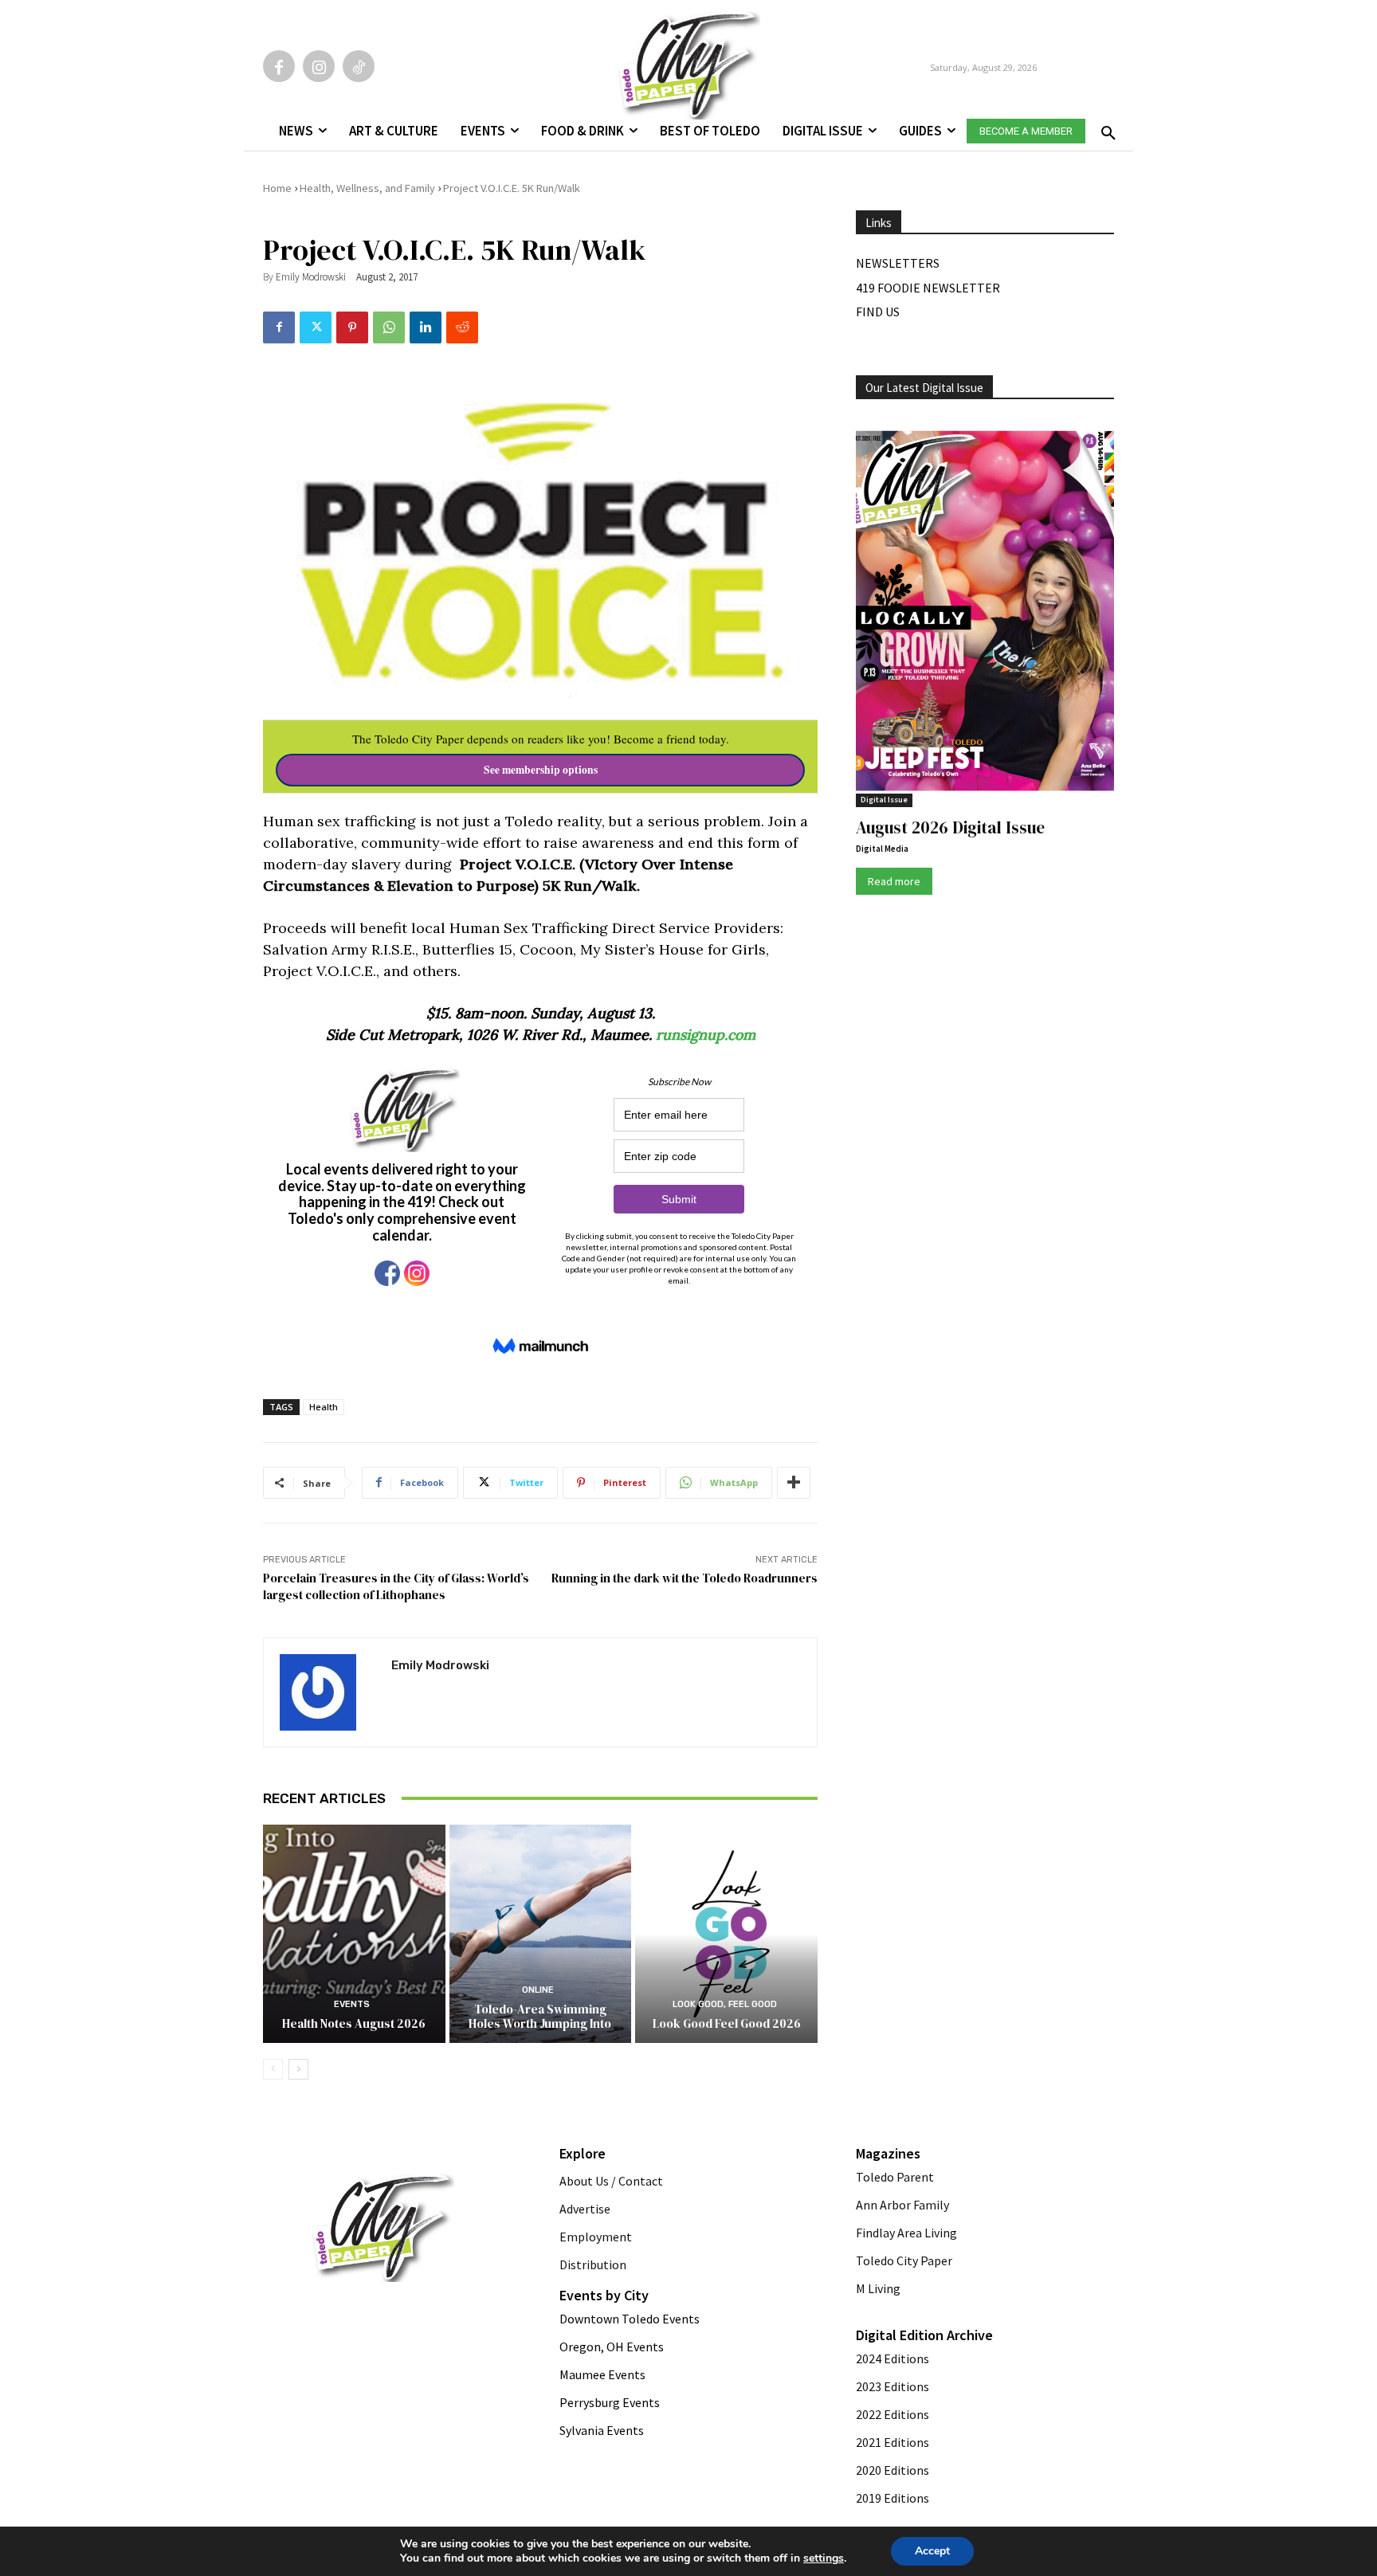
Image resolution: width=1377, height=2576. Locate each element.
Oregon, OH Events (612, 2347)
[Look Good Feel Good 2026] (726, 1934)
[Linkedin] (426, 327)
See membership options (541, 770)
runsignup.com (706, 1035)
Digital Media (882, 849)
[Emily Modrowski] (328, 1692)
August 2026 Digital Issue (950, 827)
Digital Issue (884, 800)
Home (277, 188)
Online (538, 1990)
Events (352, 2004)
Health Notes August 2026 (354, 2023)
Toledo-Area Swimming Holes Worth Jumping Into (540, 2016)
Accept (932, 2551)
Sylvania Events (602, 2430)
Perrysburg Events (610, 2402)
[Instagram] (319, 66)
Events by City (604, 2295)
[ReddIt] (462, 327)
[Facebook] (279, 66)
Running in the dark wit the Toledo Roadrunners (685, 1578)
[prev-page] (273, 2069)
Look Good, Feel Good (725, 2004)
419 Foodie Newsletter (928, 288)
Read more (894, 881)
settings (824, 2558)
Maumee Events (602, 2374)
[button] (1105, 128)
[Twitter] (316, 327)
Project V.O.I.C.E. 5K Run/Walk (512, 188)
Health (324, 1407)
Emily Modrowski (311, 277)
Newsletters (898, 263)
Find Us (878, 312)
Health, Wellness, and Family (367, 188)
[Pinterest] (352, 327)
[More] (794, 1483)
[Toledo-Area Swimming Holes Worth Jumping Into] (541, 1934)
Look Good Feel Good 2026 (727, 2023)
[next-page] (298, 2069)
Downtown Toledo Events (630, 2319)
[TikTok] (359, 66)
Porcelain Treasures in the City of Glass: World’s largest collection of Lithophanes (396, 1586)
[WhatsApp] (389, 327)
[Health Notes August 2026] (354, 1934)
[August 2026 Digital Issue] (985, 614)
